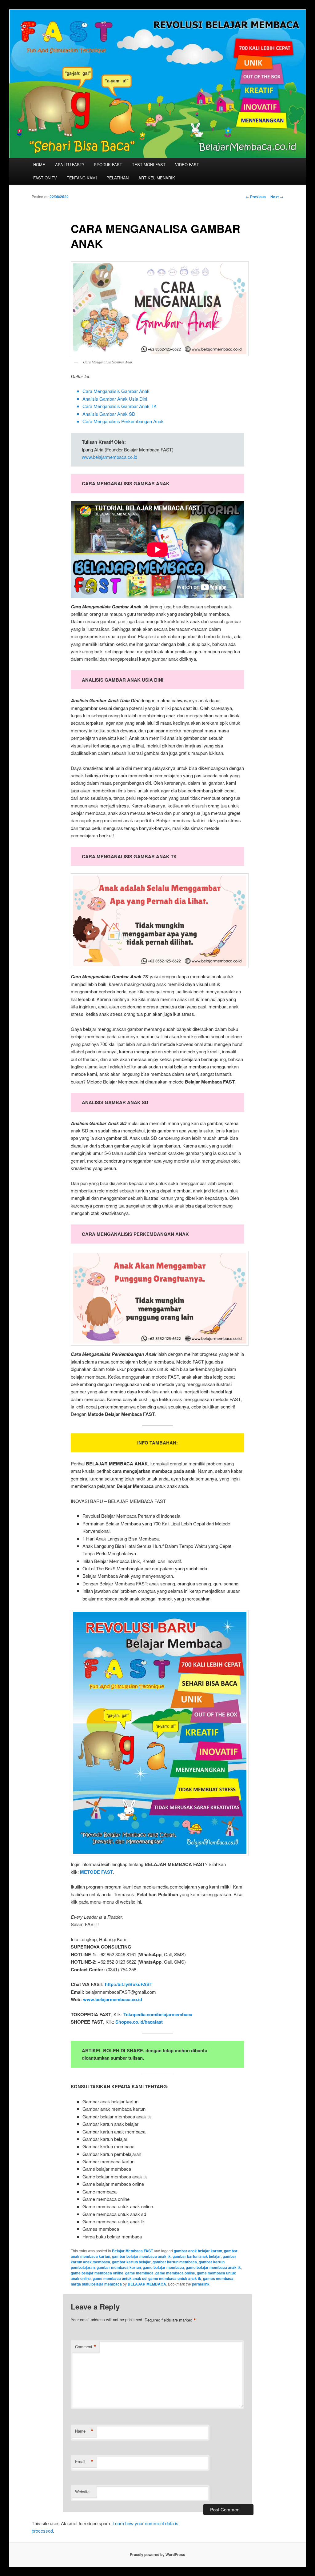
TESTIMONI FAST (149, 164)
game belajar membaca (163, 2267)
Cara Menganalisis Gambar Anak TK (120, 406)
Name (84, 2431)
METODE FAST (96, 1872)
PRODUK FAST (108, 164)
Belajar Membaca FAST (132, 2251)
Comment (86, 2347)
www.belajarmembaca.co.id (110, 457)
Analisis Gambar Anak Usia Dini (115, 399)
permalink (201, 2284)
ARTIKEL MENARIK (157, 178)
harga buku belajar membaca (96, 2284)
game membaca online (175, 2273)
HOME (39, 164)
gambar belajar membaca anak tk (141, 2256)
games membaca (218, 2278)
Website (82, 2492)
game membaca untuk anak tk (175, 2278)
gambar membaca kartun (119, 2267)
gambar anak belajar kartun (198, 2251)
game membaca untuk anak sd (120, 2278)
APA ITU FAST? (70, 164)
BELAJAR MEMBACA (147, 2284)
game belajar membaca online (97, 2273)
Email (84, 2462)
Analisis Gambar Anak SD (109, 414)
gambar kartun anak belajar (197, 2256)
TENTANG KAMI (82, 178)
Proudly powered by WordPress (157, 2554)
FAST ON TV (45, 178)
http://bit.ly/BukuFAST (129, 1984)
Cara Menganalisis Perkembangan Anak (123, 421)
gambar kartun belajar (131, 2262)
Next (277, 197)
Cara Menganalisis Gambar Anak (116, 391)
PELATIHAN (118, 178)
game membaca (139, 2273)
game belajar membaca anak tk (213, 2267)
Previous (256, 197)
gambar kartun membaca (175, 2262)
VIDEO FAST (187, 164)
